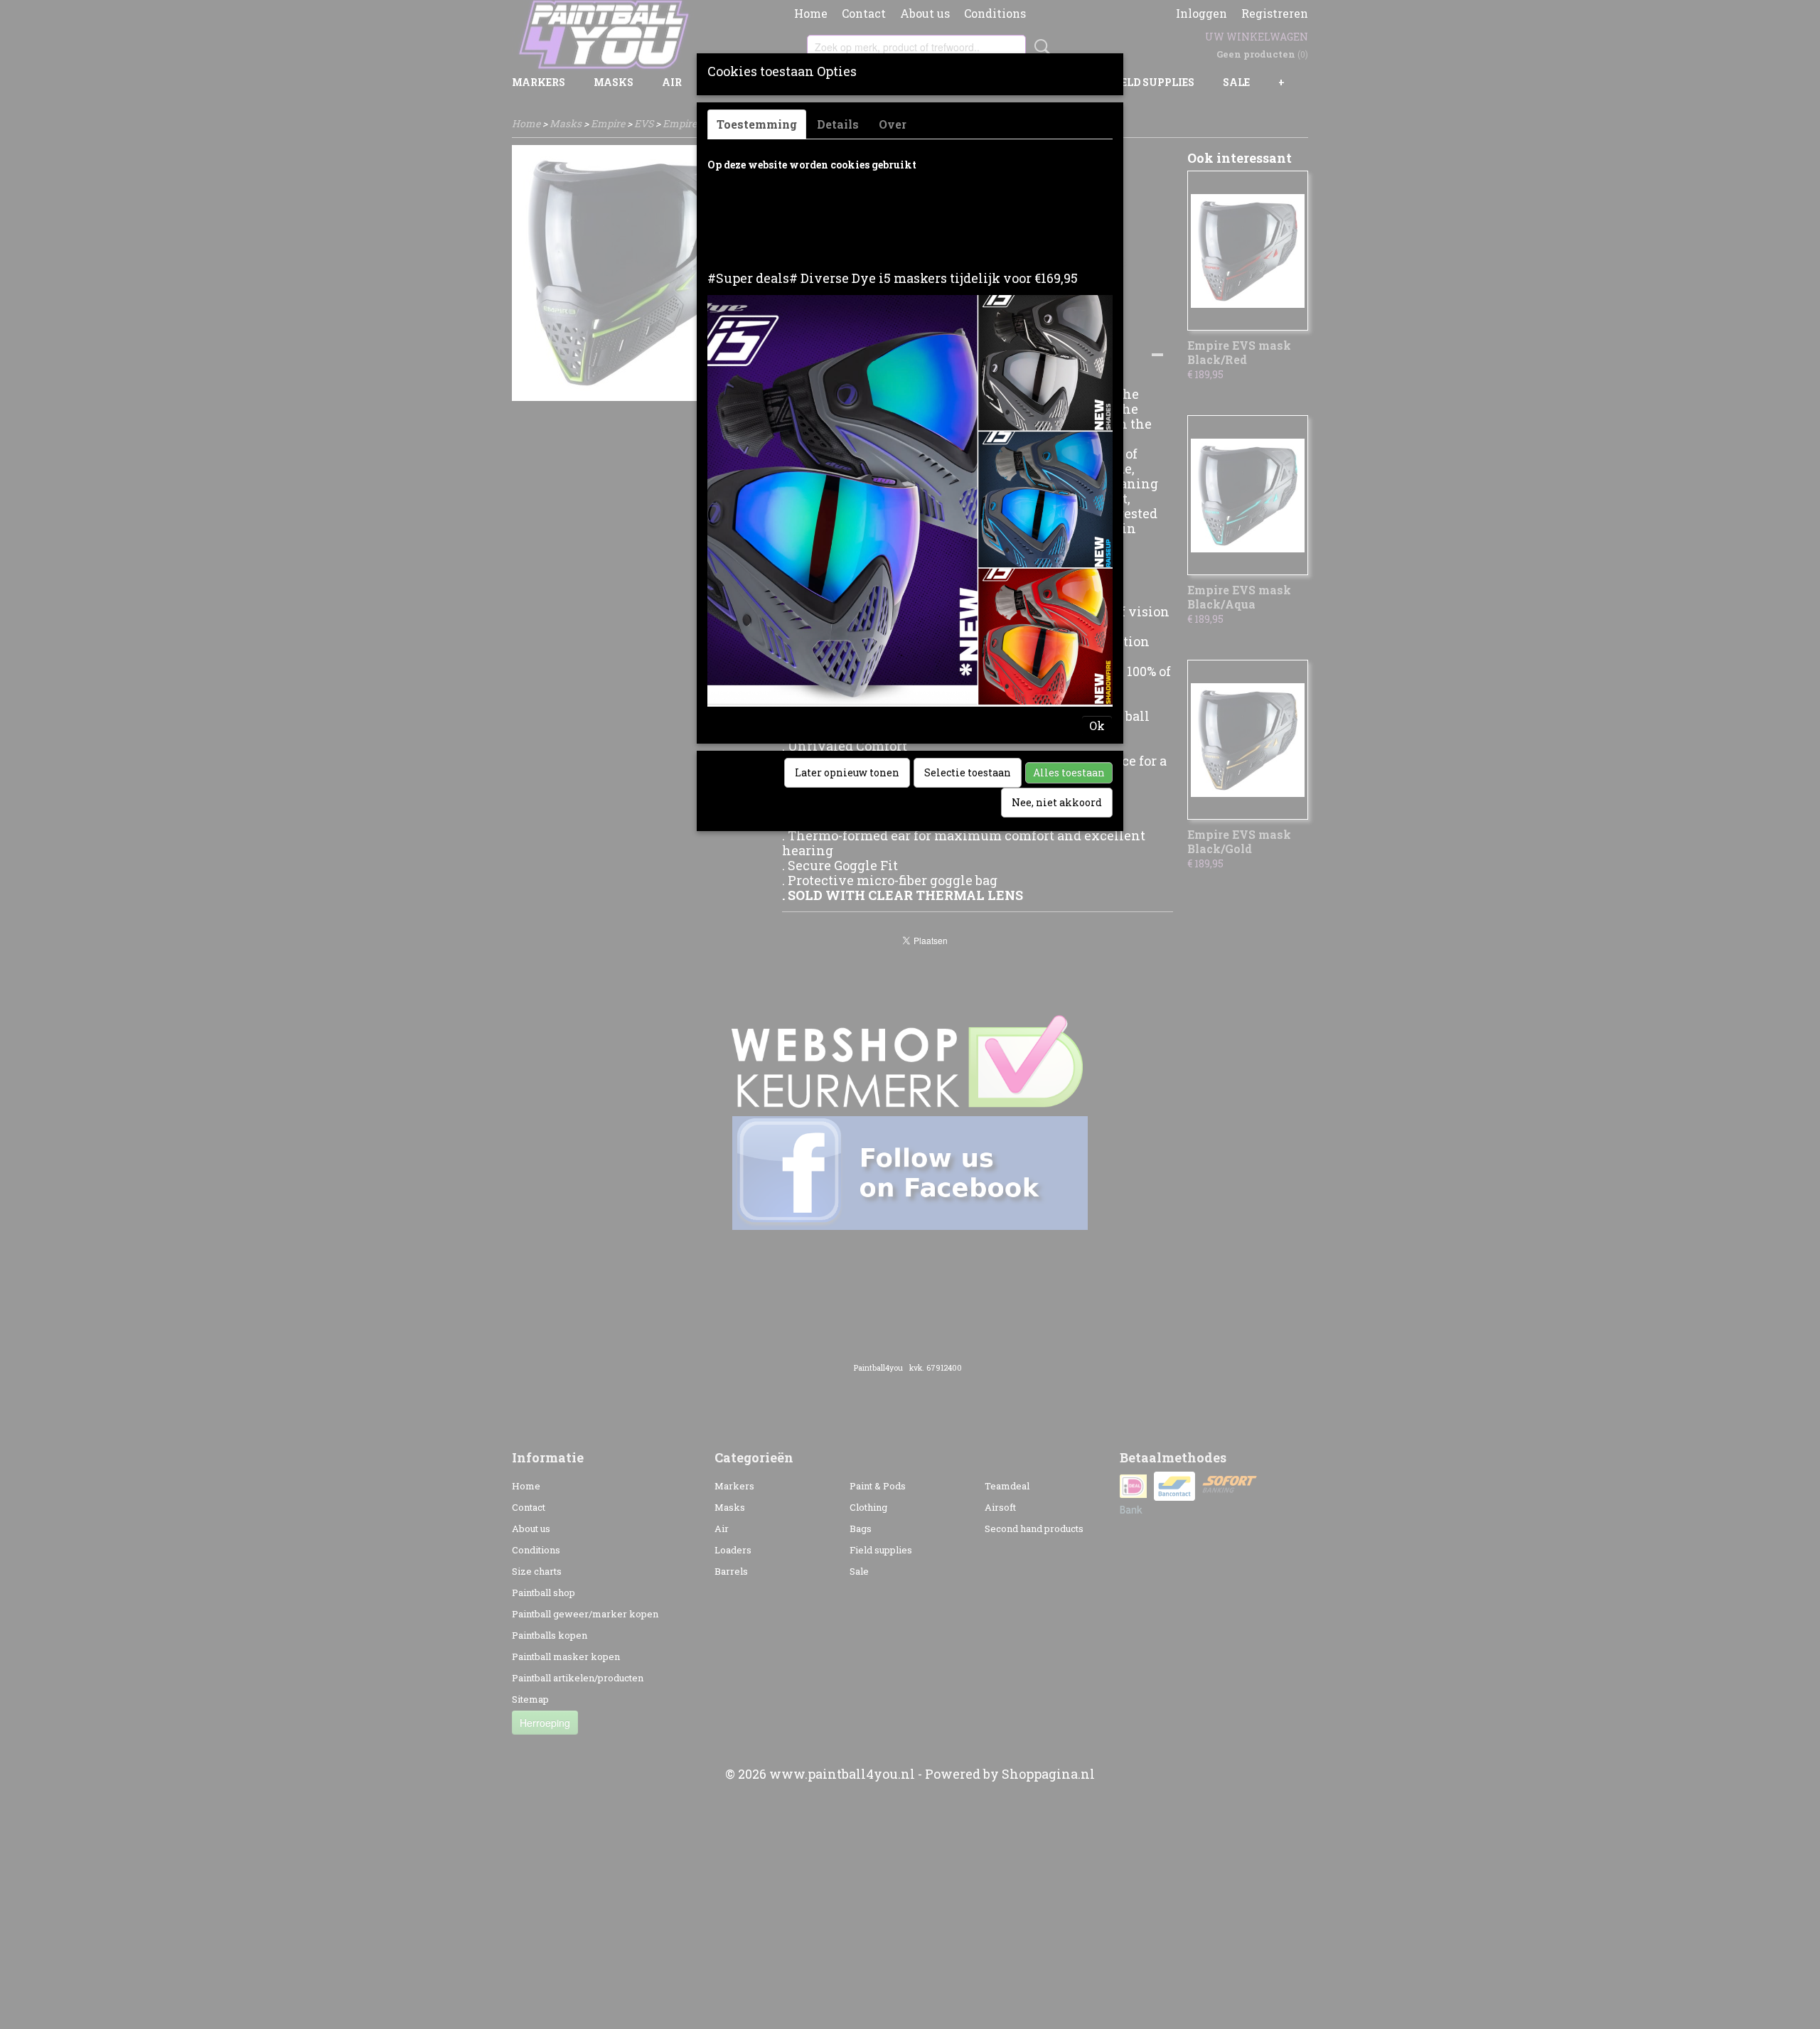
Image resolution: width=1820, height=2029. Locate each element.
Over (893, 124)
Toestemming (757, 124)
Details (838, 124)
